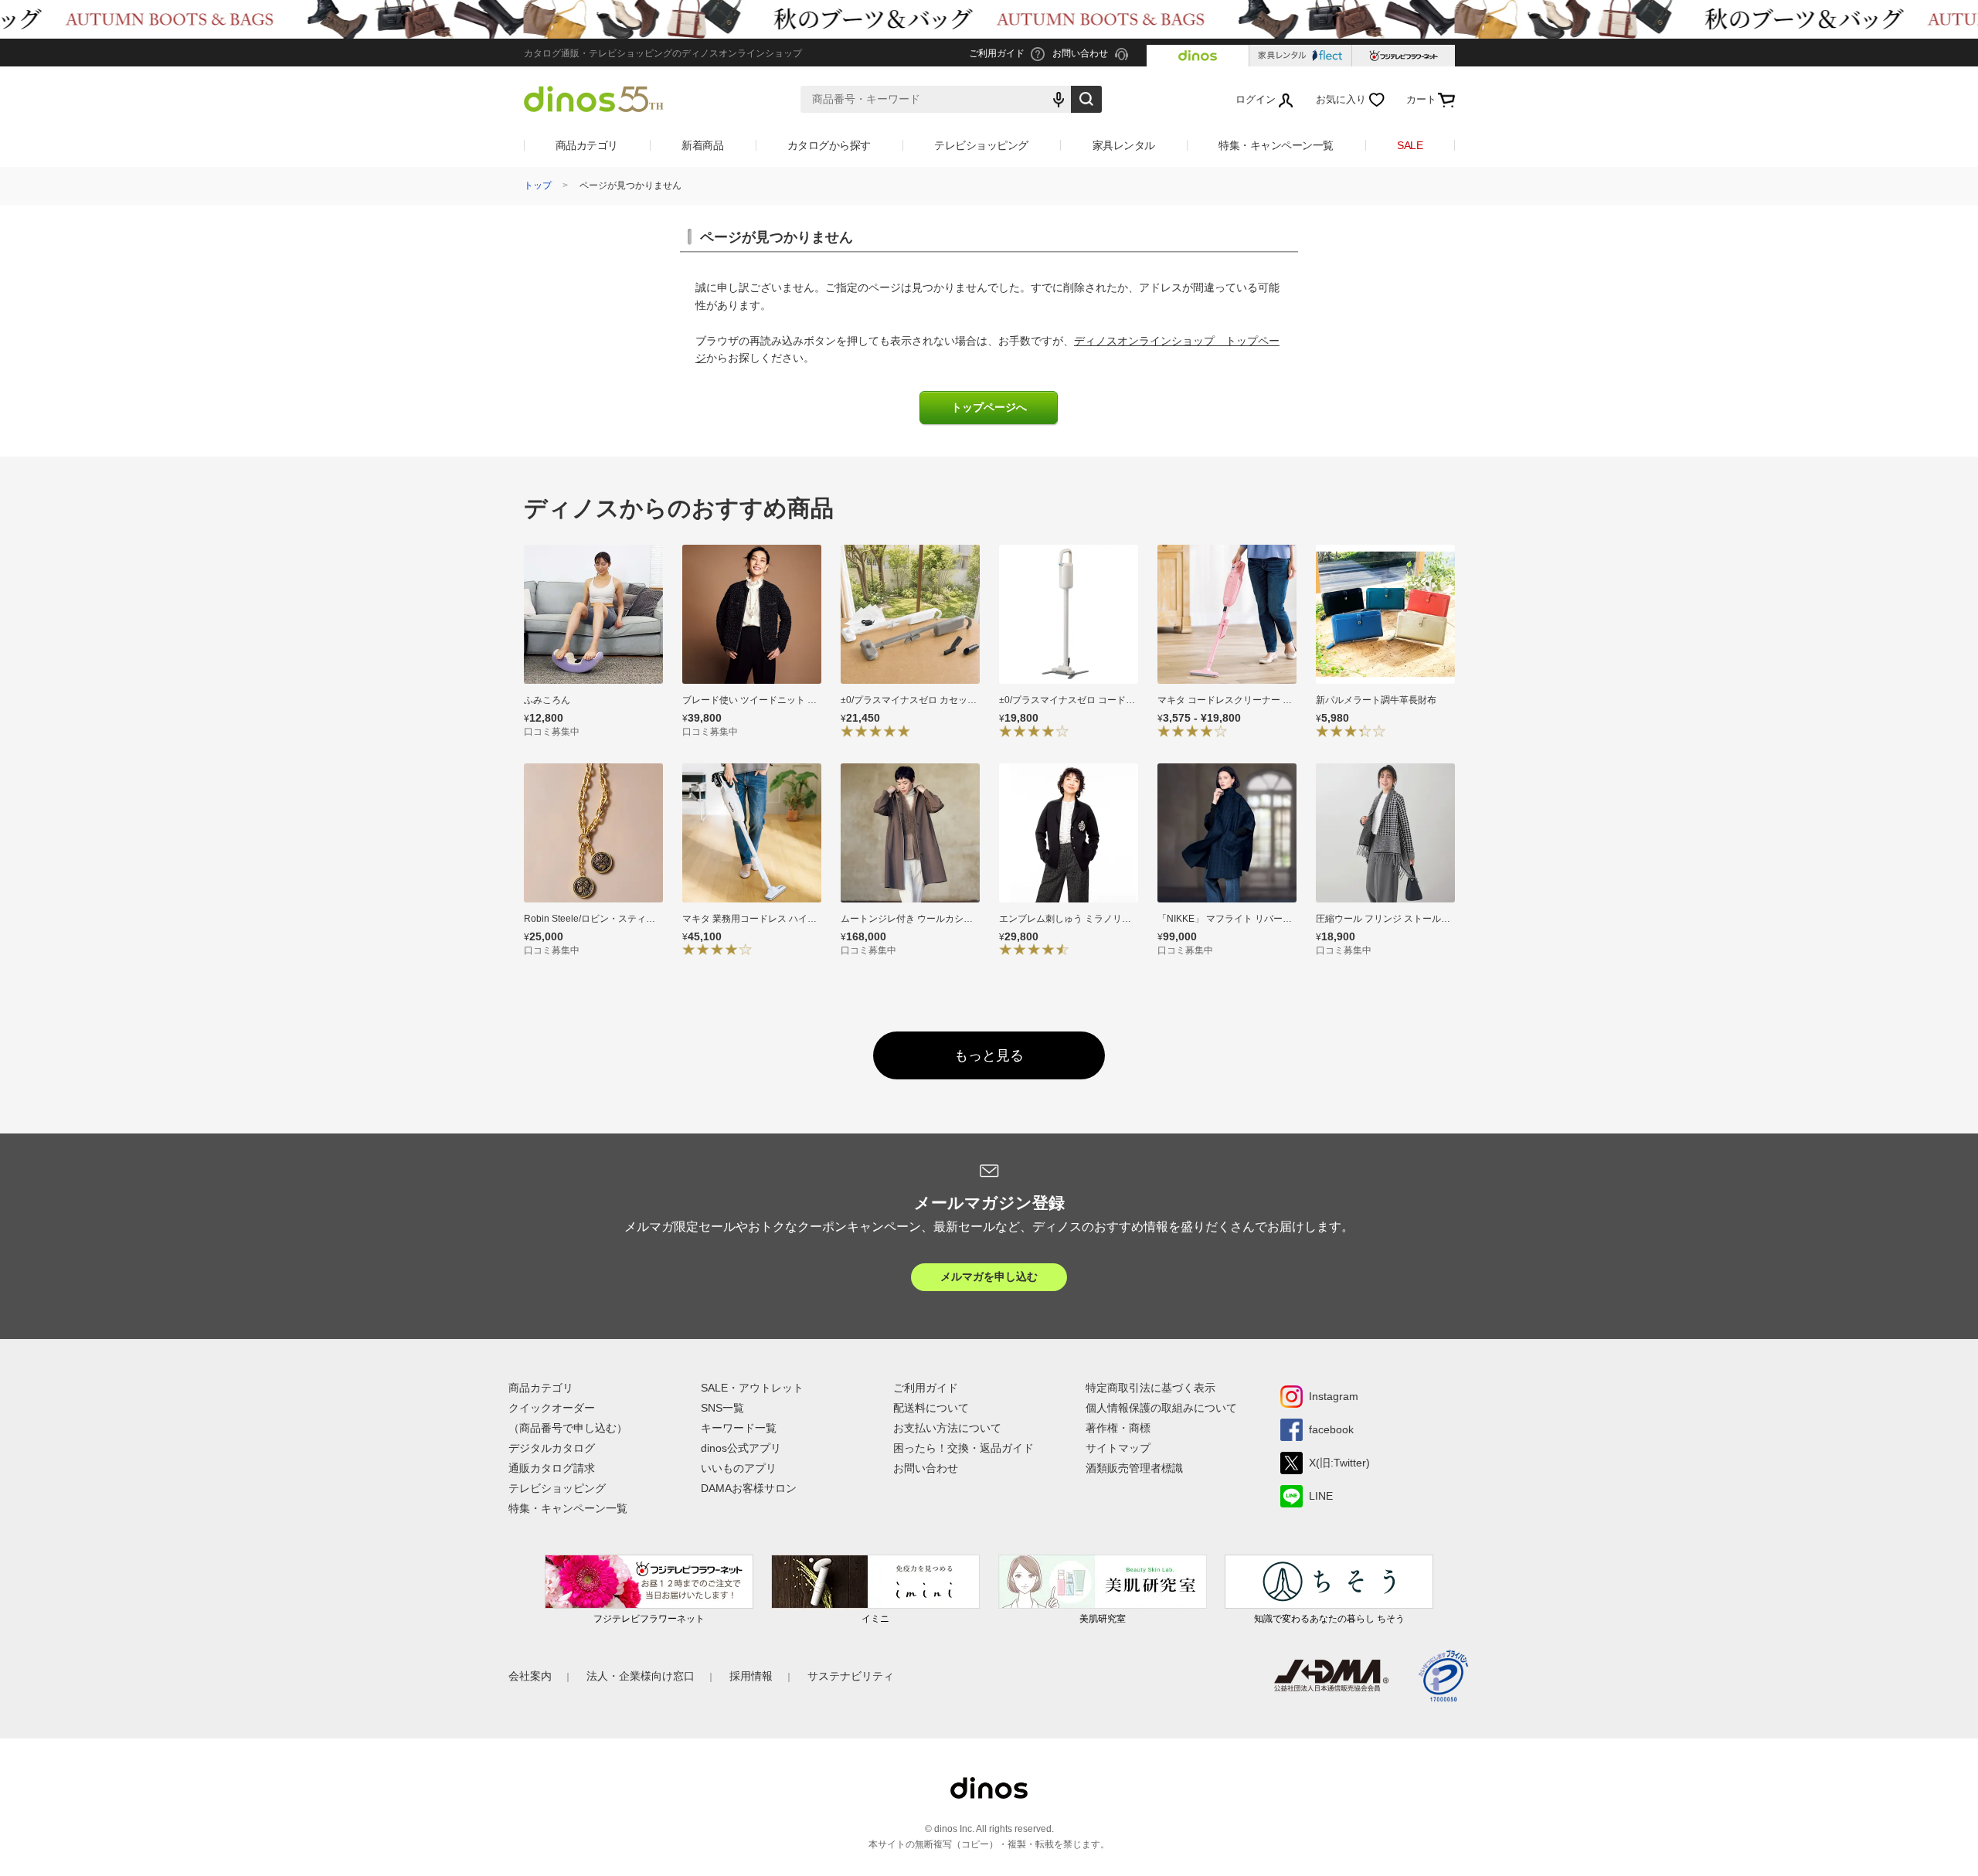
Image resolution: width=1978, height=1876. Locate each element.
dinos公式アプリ (741, 1448)
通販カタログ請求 (552, 1468)
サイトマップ (1118, 1448)
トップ (538, 185)
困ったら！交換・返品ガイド (964, 1448)
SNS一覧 (722, 1408)
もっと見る (989, 1055)
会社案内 (530, 1676)
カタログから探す (829, 145)
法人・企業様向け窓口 (641, 1676)
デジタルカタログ (552, 1448)
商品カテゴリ (587, 145)
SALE (1410, 145)
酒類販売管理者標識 (1134, 1468)
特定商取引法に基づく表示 (1150, 1388)
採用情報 (751, 1676)
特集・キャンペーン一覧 (1276, 145)
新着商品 (702, 145)
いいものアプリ (739, 1468)
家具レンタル (1124, 145)
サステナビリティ (851, 1676)
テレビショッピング (981, 145)
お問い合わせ (926, 1468)
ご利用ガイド (926, 1388)
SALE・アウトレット (752, 1388)
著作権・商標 (1118, 1428)
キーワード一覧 (739, 1428)
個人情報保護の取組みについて (1161, 1408)
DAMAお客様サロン (749, 1488)
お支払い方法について (947, 1428)
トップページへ (989, 408)
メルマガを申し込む (989, 1276)
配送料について (931, 1408)
